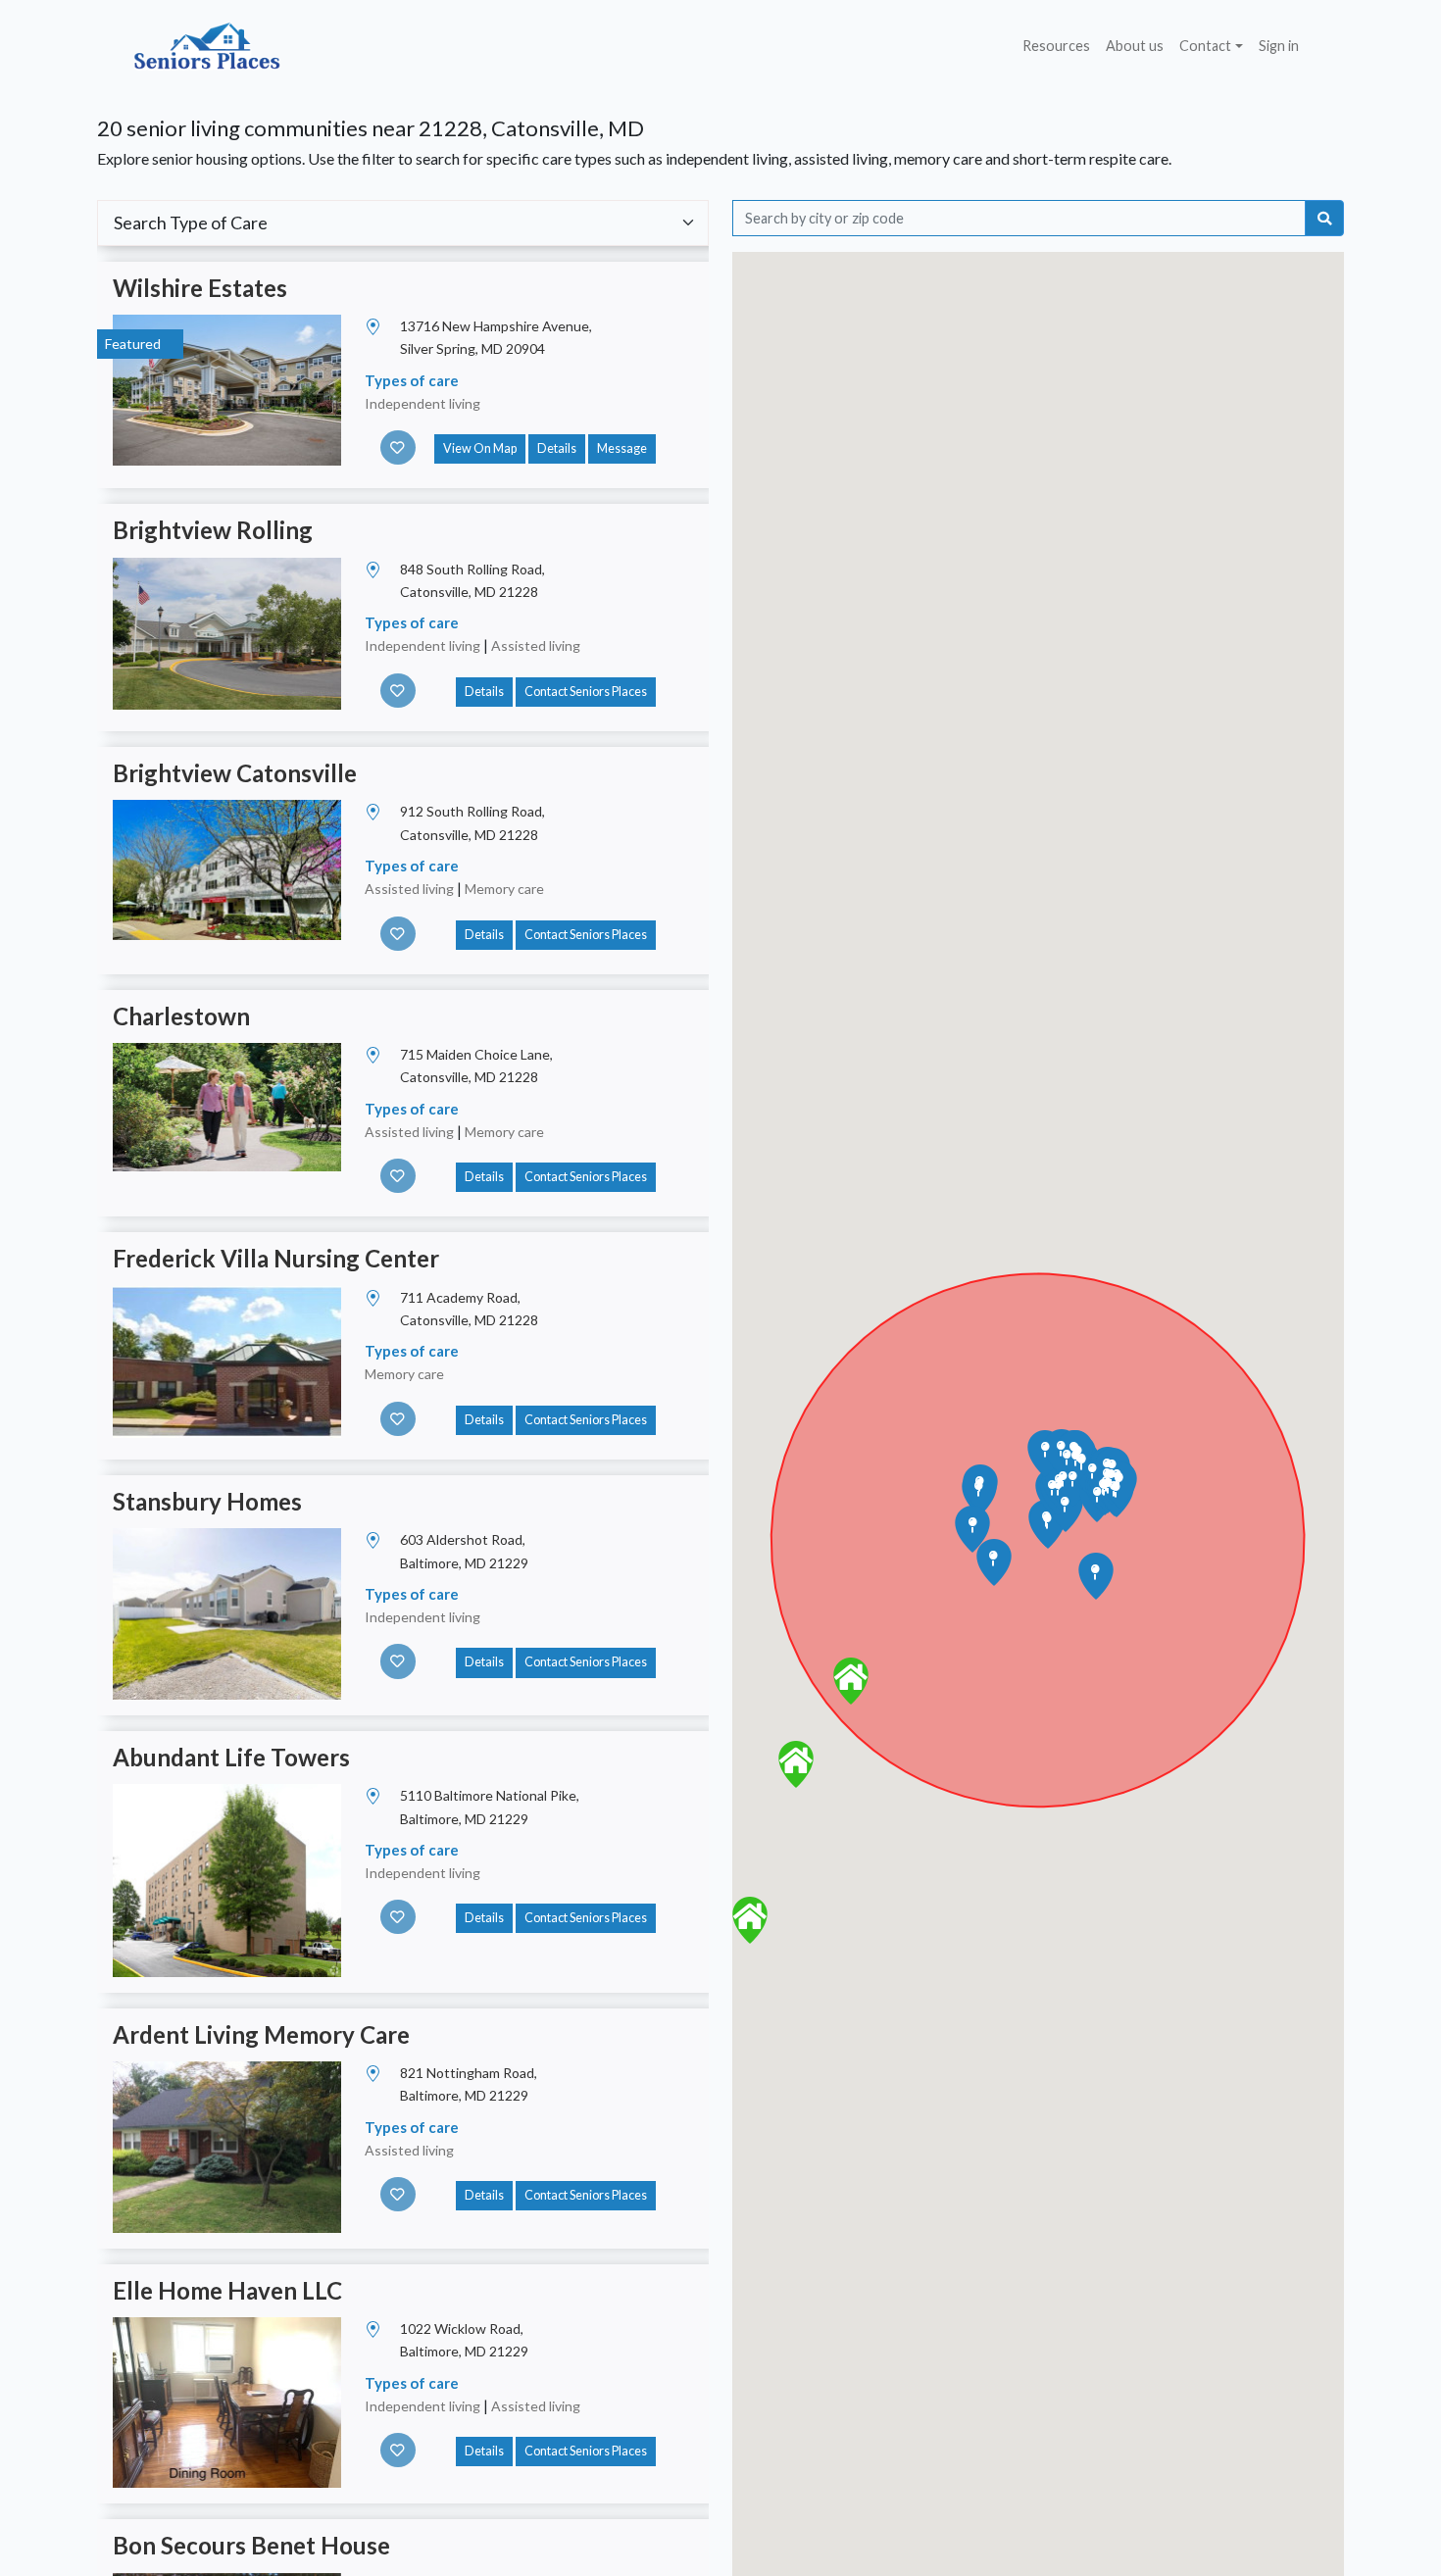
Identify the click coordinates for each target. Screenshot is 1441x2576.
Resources (1056, 46)
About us (1135, 46)
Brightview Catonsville (235, 773)
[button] (851, 1681)
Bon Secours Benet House (251, 2545)
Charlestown (181, 1016)
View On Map (480, 448)
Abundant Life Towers (231, 1757)
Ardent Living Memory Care (261, 2034)
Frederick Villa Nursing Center (276, 1258)
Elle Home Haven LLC (227, 2290)
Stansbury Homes (207, 1501)
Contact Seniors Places (586, 692)
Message (622, 448)
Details (557, 448)
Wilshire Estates (200, 288)
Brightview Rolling (213, 530)
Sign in (1279, 46)
